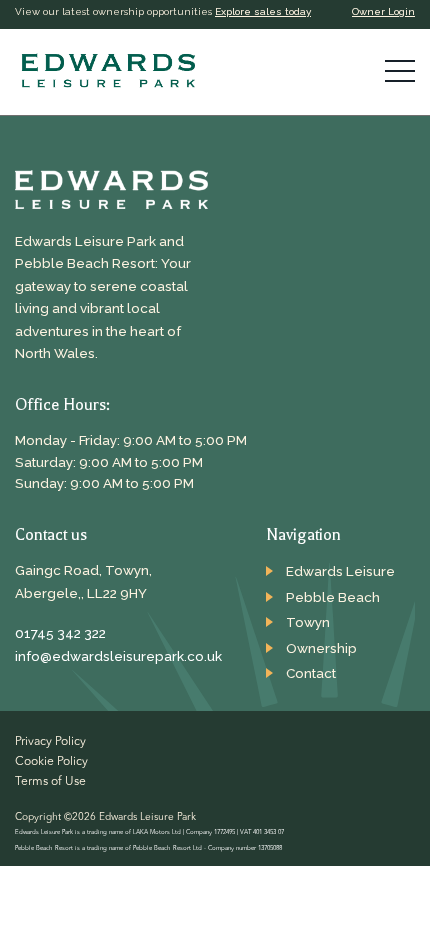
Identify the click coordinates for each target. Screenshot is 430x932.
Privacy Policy (50, 742)
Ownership (321, 648)
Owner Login (383, 11)
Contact (311, 673)
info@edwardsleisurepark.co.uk (115, 656)
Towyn (308, 622)
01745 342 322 (60, 633)
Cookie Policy (51, 762)
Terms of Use (50, 782)
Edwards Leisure (340, 571)
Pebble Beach (333, 597)
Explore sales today (263, 11)
